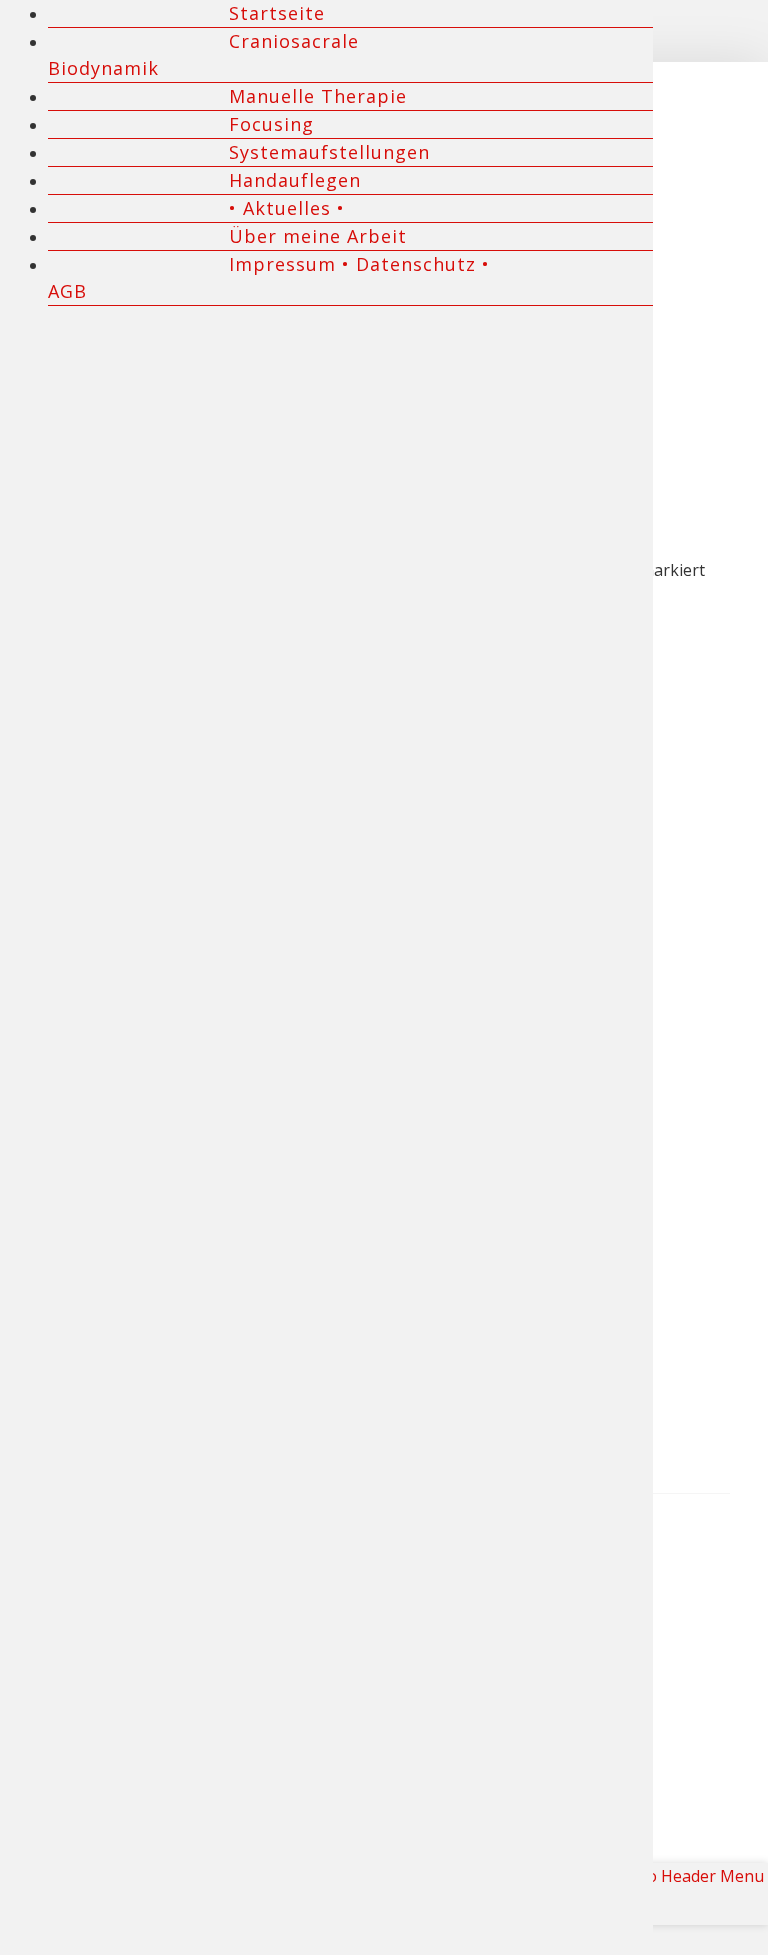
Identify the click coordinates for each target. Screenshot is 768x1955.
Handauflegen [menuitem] (295, 180)
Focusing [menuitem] (271, 124)
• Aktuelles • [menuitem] (287, 208)
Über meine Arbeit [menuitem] (318, 236)
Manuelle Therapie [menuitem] (318, 96)
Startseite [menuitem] (277, 13)
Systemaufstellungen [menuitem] (329, 152)
